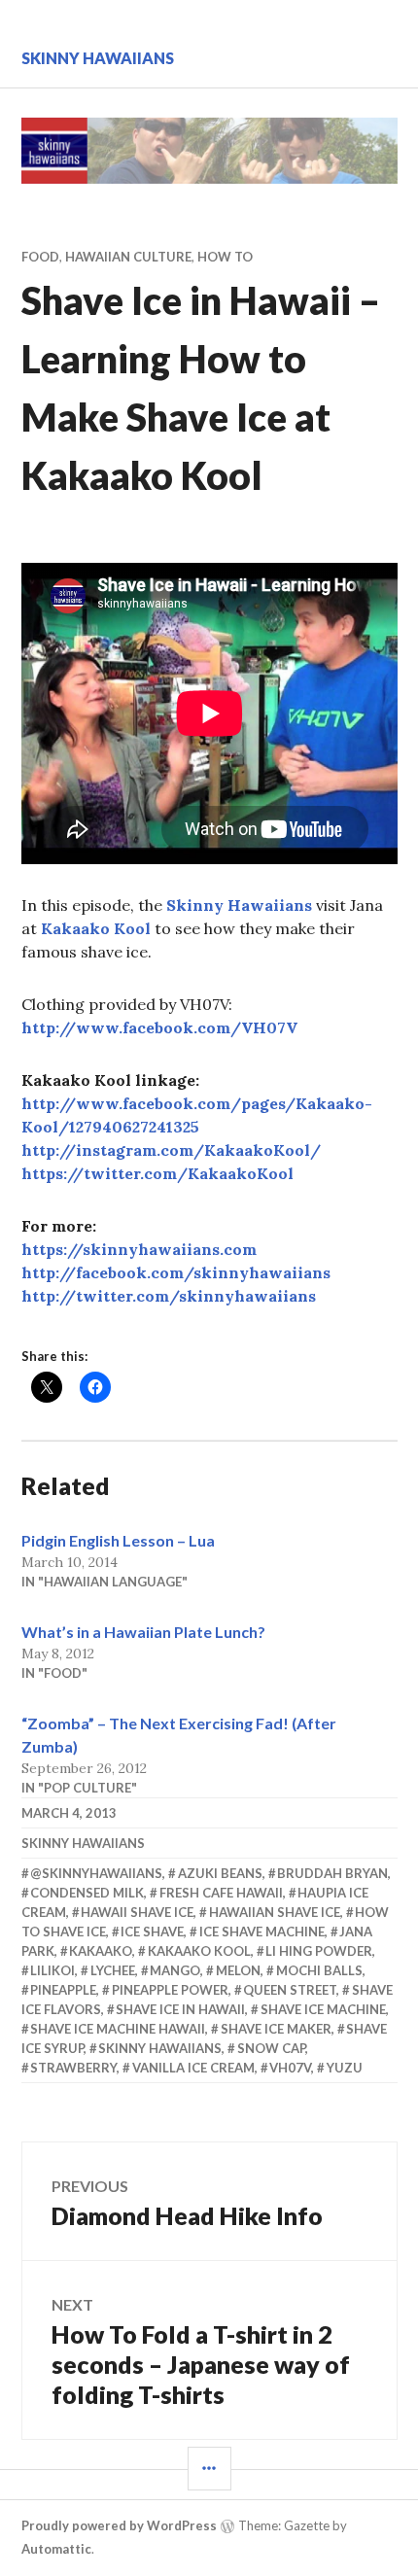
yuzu (345, 2068)
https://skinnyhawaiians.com (139, 1249)
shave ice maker (276, 2029)
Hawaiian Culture (128, 257)
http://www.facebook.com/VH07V (159, 1027)
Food (40, 257)
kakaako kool (199, 1951)
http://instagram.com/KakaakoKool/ (171, 1150)
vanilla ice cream (193, 2068)
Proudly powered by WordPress (119, 2525)
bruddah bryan (332, 1873)
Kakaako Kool (96, 928)
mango (175, 1970)
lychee (113, 1970)
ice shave (152, 1932)
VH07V (290, 2068)
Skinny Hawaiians (98, 58)
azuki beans (220, 1873)
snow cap (271, 2048)
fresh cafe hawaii (221, 1893)
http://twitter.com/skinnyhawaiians (169, 1296)
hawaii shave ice (137, 1912)
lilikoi (52, 1970)
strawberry (73, 2068)
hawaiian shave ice (275, 1912)
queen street (290, 1990)
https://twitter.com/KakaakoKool (157, 1173)
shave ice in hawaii (180, 2009)
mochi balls (319, 1970)
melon (238, 1970)
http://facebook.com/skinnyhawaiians (176, 1272)
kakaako (101, 1951)
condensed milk (87, 1893)
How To (225, 257)
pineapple (63, 1990)
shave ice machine (323, 2009)
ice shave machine (262, 1932)
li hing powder (319, 1951)
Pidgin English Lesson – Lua (118, 1540)
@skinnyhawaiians (96, 1873)
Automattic (56, 2549)
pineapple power (170, 1990)
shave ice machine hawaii (118, 2029)
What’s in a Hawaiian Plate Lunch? (143, 1632)
